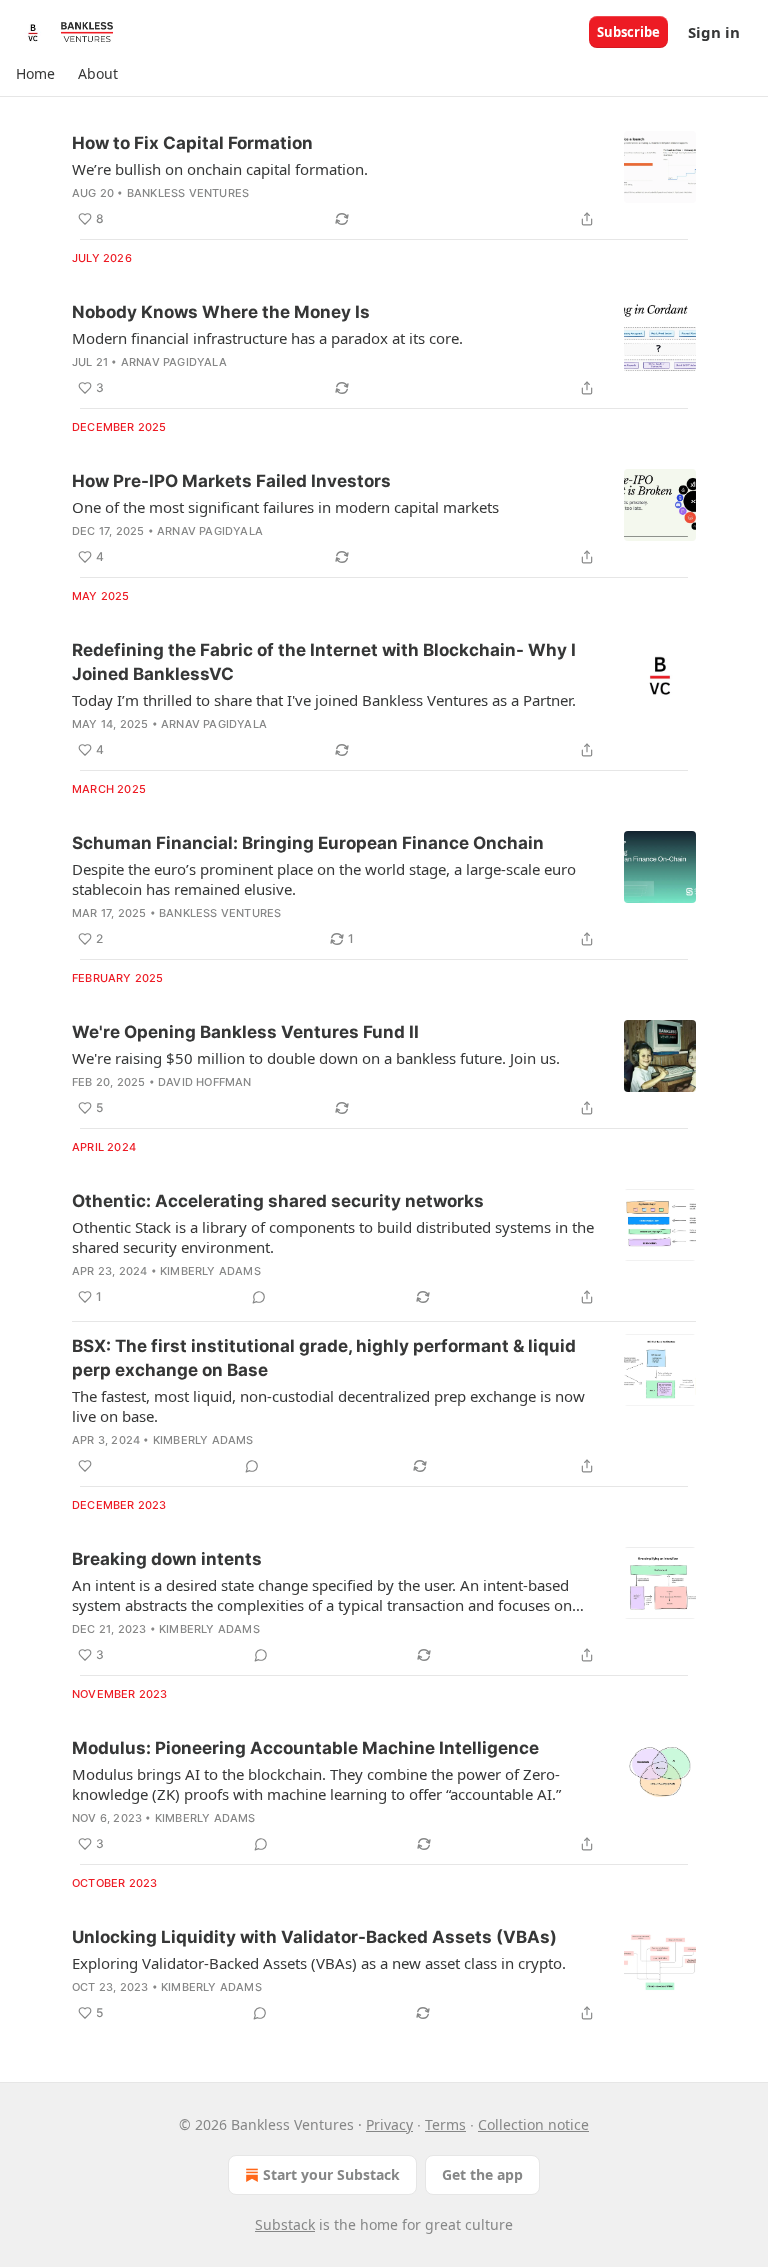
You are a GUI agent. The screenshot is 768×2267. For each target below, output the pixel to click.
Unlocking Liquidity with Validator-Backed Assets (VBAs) (314, 1937)
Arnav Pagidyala (174, 362)
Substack (285, 2224)
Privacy (389, 2124)
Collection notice (533, 2124)
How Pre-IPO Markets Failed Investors (231, 481)
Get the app (482, 2174)
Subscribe (628, 32)
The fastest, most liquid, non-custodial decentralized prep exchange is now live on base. (328, 1406)
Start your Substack (331, 2174)
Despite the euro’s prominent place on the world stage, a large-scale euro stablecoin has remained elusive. (324, 879)
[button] (35, 74)
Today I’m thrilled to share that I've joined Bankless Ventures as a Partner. (324, 700)
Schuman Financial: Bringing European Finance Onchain (308, 843)
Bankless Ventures (188, 193)
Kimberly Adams (210, 1271)
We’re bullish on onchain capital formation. (220, 169)
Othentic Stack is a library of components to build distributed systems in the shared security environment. (333, 1237)
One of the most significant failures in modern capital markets (285, 507)
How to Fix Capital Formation (192, 143)
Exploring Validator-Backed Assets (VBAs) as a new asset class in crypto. (319, 1963)
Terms (445, 2124)
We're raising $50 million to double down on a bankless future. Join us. (316, 1058)
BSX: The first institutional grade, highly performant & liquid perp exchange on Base (324, 1358)
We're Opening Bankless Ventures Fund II (245, 1032)
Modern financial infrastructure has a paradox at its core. (267, 338)
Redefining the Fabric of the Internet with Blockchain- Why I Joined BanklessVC (324, 662)
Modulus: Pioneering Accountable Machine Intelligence (305, 1748)
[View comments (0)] (259, 1297)
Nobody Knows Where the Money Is (221, 312)
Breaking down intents (167, 1559)
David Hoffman (205, 1082)
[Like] (85, 1466)
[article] (384, 181)
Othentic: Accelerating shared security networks (278, 1201)
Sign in (714, 32)
